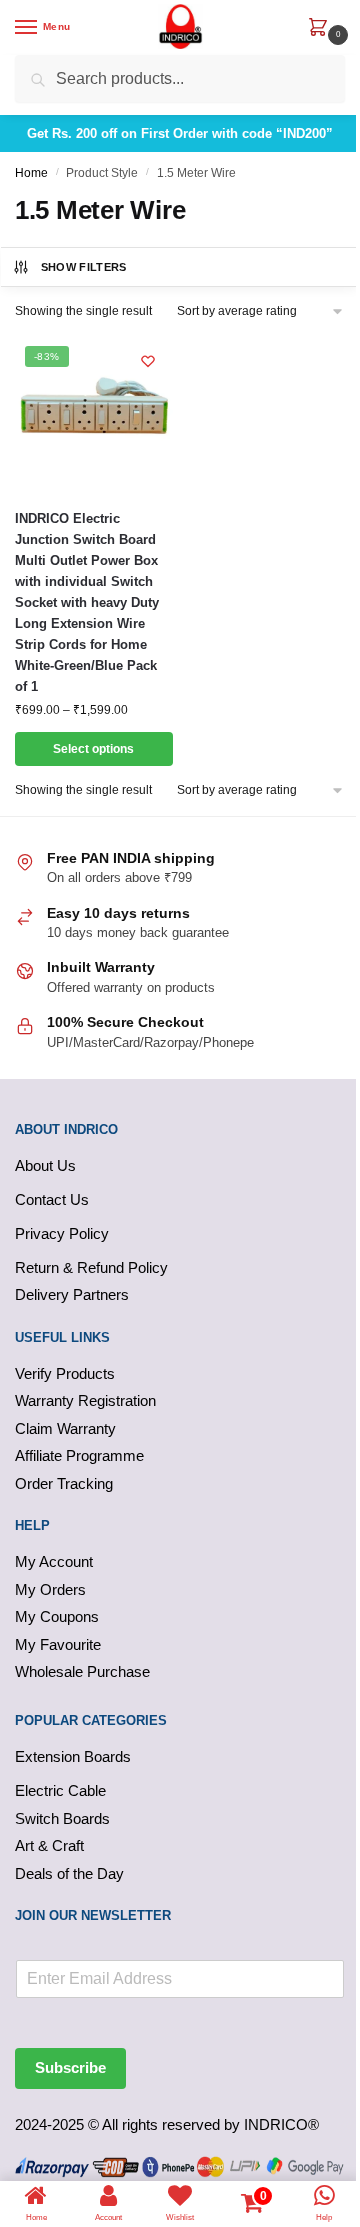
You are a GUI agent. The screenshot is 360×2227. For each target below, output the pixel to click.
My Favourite (58, 1644)
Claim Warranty (65, 1428)
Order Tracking (64, 1483)
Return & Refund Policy (91, 1267)
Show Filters (84, 267)
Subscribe (70, 2067)
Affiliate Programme (79, 1455)
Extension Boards (73, 1756)
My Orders (50, 1589)
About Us (45, 1165)
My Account (54, 1561)
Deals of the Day (69, 1873)
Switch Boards (62, 1818)
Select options (93, 749)
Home (31, 173)
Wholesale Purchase (82, 1671)
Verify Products (65, 1373)
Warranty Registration (85, 1400)
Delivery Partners (72, 1294)
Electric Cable (60, 1790)
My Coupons (57, 1616)
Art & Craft (49, 1845)
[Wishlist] (148, 361)
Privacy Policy (62, 1233)
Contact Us (52, 1199)
